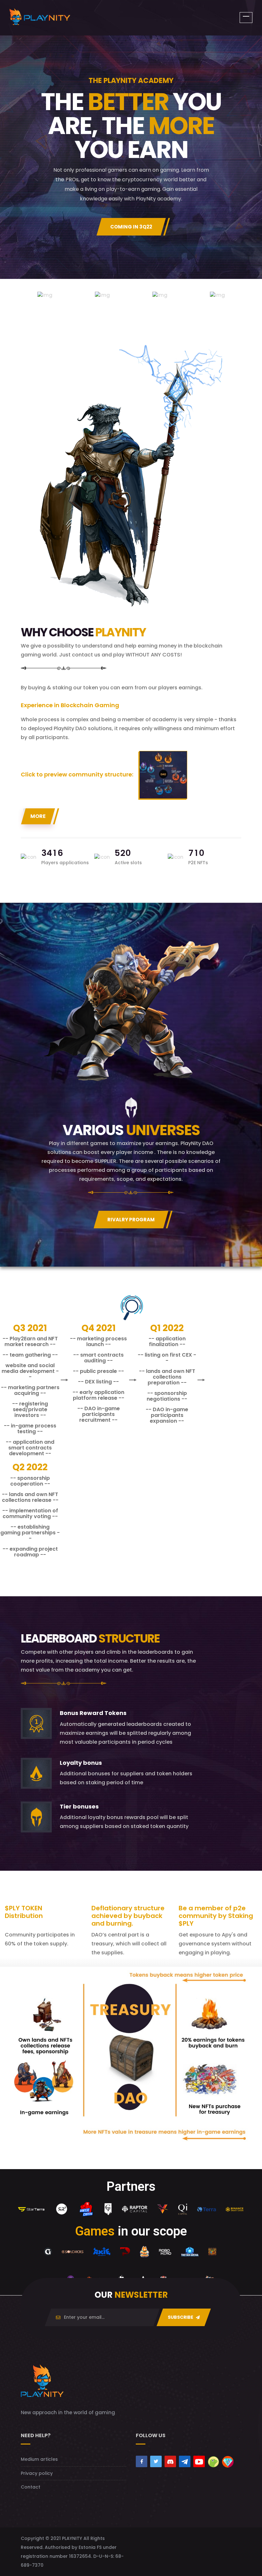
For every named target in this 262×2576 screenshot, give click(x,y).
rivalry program (131, 1220)
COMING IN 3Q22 (131, 227)
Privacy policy (37, 2473)
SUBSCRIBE (181, 2317)
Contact (31, 2487)
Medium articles (39, 2459)
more (38, 816)
